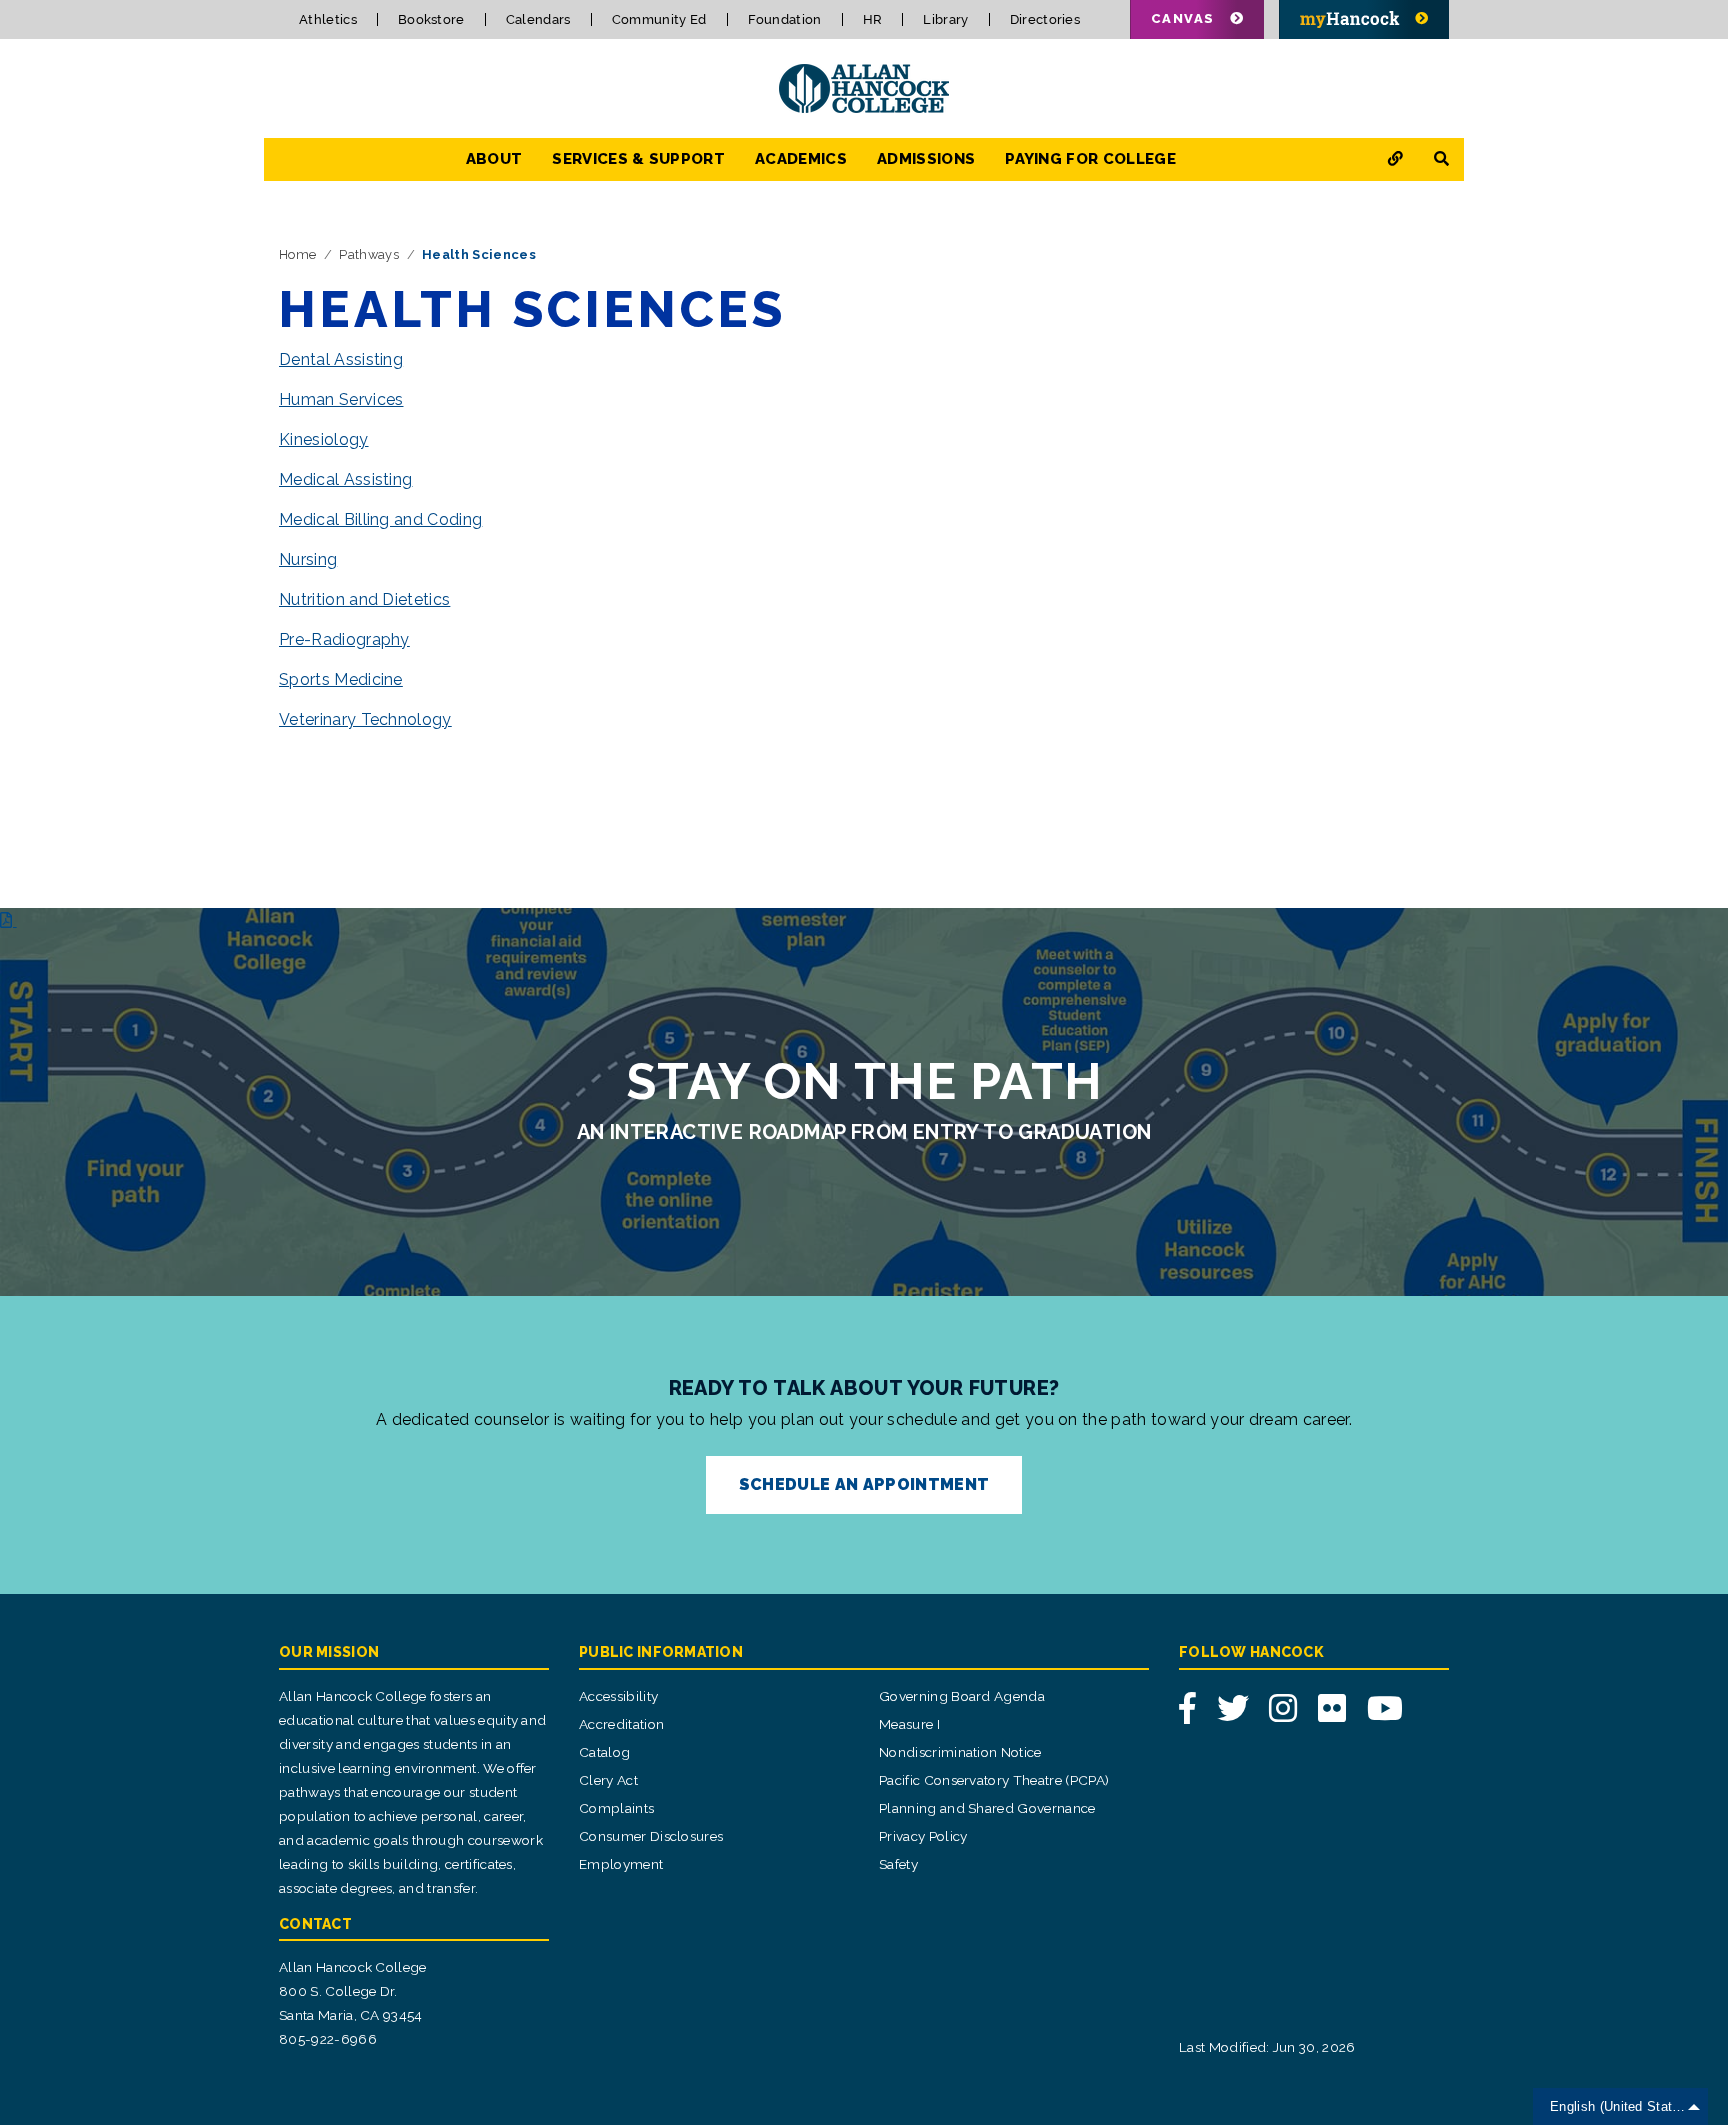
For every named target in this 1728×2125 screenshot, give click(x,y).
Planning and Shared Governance (987, 1808)
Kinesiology (324, 439)
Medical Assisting (345, 479)
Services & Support (638, 159)
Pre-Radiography (344, 639)
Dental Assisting (341, 359)
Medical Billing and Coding (380, 519)
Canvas (1183, 18)
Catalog (604, 1752)
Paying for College (1090, 159)
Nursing (308, 559)
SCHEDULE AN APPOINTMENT (864, 1484)
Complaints (616, 1808)
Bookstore (431, 19)
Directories (1045, 19)
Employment (621, 1864)
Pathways (369, 254)
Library (945, 19)
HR (873, 19)
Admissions (926, 159)
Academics (801, 159)
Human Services (341, 399)
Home (297, 254)
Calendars (538, 19)
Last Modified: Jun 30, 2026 (1267, 2047)
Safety (898, 1864)
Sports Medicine (341, 679)
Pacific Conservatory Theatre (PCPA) (994, 1780)
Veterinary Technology (365, 719)
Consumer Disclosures (651, 1836)
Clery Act (608, 1780)
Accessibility (618, 1696)
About (494, 159)
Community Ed (659, 19)
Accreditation (621, 1724)
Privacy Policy (923, 1836)
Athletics (328, 19)
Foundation (785, 19)
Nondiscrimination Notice (960, 1752)
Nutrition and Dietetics (364, 599)
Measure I (909, 1724)
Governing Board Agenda (962, 1696)
